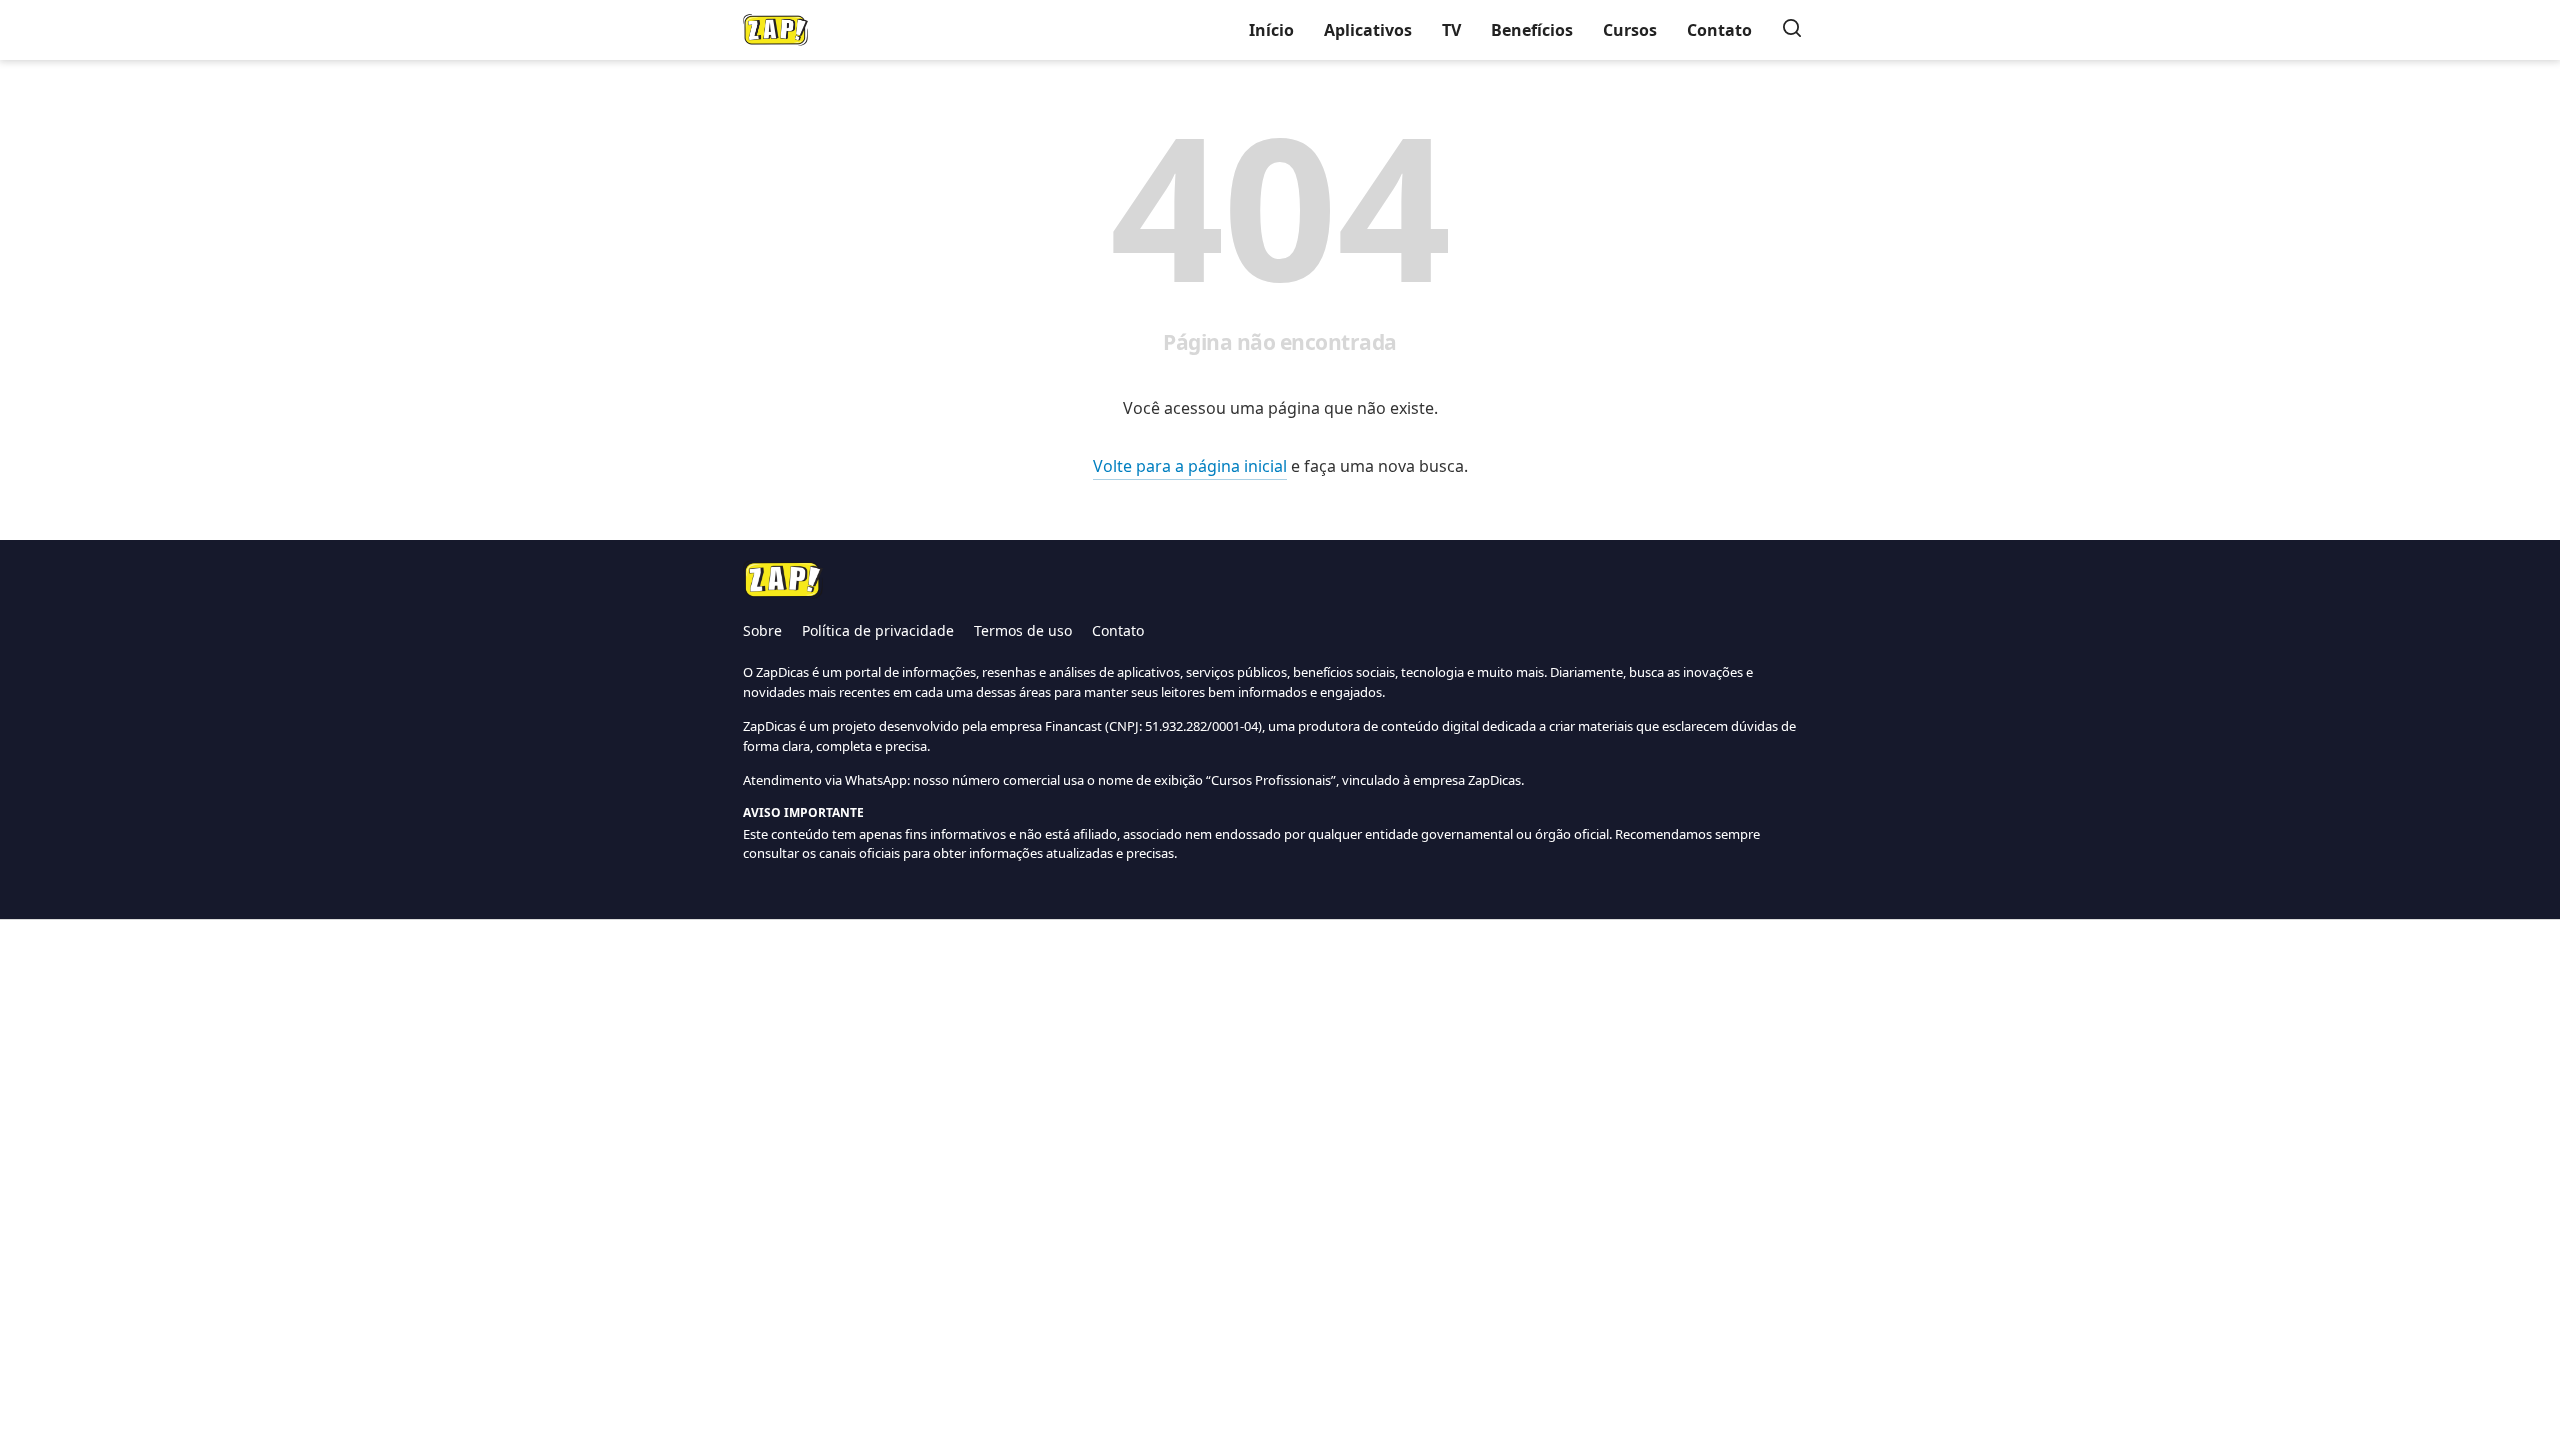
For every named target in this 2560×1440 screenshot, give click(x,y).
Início (1271, 30)
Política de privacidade (878, 630)
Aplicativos (1368, 30)
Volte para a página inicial (1190, 466)
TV (1451, 30)
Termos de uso (1023, 630)
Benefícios (1532, 30)
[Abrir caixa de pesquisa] (1792, 30)
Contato (1719, 30)
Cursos (1630, 30)
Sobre (762, 630)
